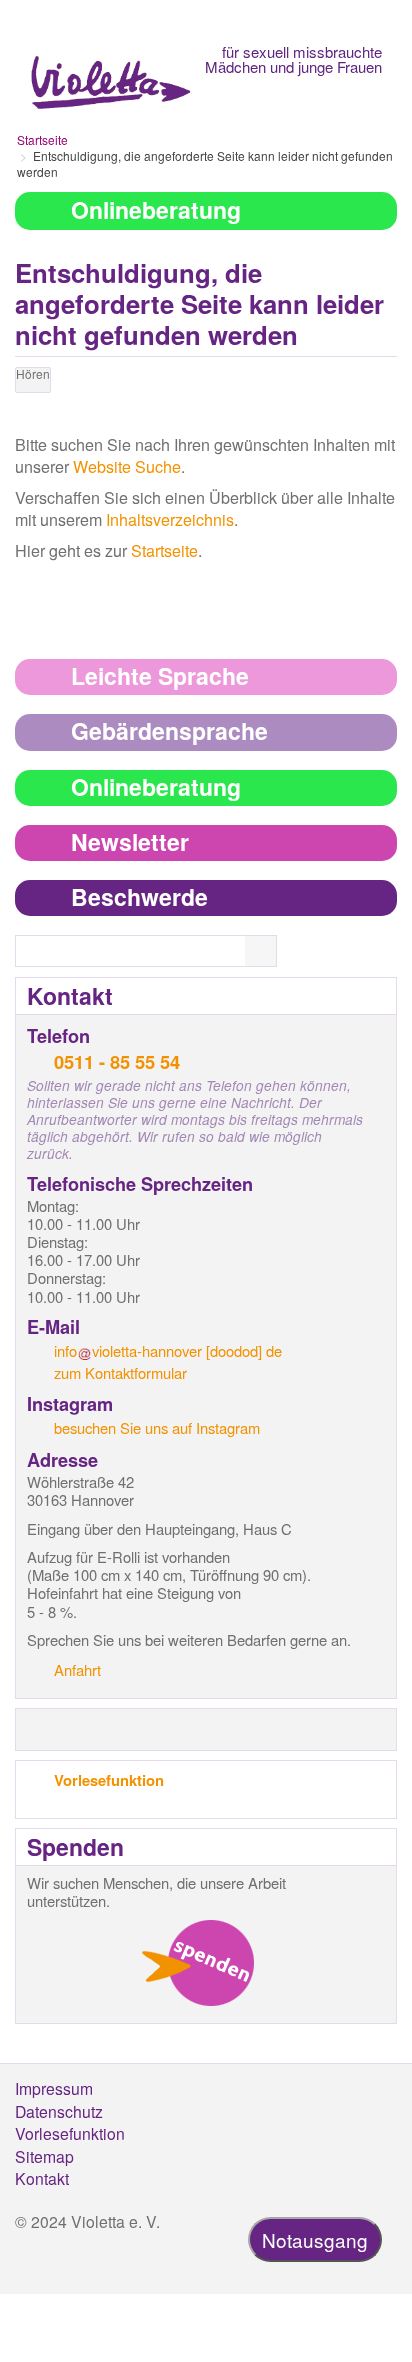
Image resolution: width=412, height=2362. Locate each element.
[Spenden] (198, 1963)
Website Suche (127, 466)
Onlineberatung (156, 209)
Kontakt (42, 2178)
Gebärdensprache (169, 730)
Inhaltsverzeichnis (170, 519)
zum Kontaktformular (120, 1372)
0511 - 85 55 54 (117, 1061)
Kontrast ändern (31, 414)
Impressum (54, 2088)
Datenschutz (59, 2111)
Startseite (42, 139)
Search (273, 952)
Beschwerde (139, 896)
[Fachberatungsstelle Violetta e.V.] (110, 61)
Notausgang (315, 2239)
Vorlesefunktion (109, 1780)
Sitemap (44, 2156)
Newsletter (130, 841)
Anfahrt (77, 1669)
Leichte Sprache (160, 675)
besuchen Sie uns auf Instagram (157, 1427)
